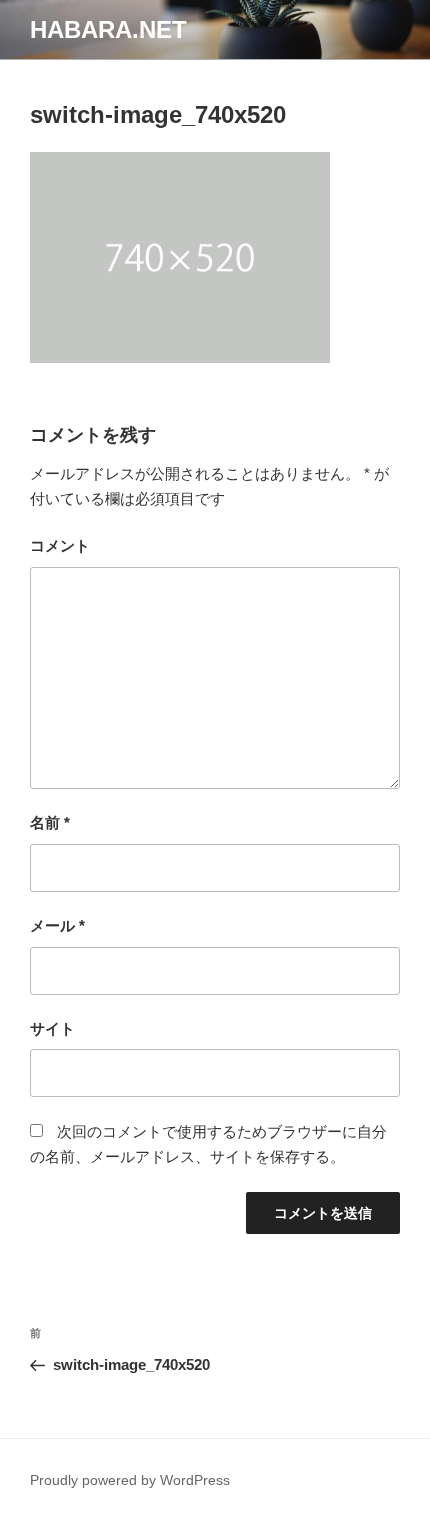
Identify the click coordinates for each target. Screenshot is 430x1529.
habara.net (108, 29)
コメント (60, 545)
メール (57, 925)
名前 (50, 822)
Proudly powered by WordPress (130, 1480)
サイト (52, 1028)
